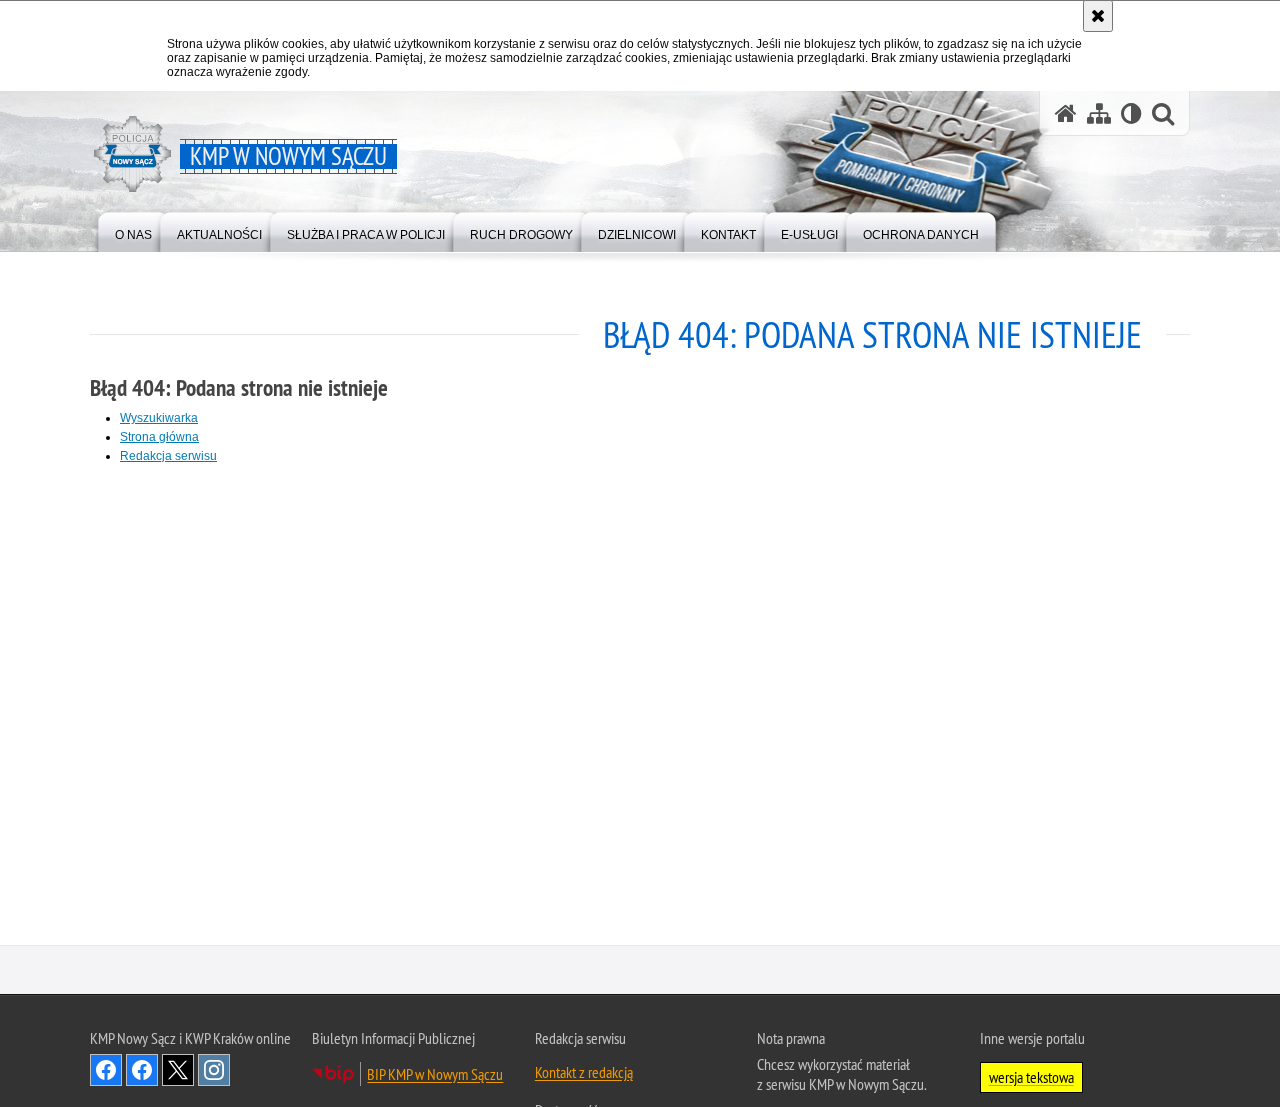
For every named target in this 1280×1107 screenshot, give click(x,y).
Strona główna (159, 437)
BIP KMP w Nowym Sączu (435, 1076)
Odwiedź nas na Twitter (178, 1072)
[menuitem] (133, 230)
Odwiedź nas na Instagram (214, 1072)
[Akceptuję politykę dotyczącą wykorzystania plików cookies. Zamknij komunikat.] (1098, 16)
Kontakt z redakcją (584, 1074)
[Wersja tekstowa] (1131, 113)
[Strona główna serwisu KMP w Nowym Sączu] (1066, 113)
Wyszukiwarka (159, 418)
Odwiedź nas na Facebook (106, 1072)
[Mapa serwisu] (1099, 113)
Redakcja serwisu (168, 456)
